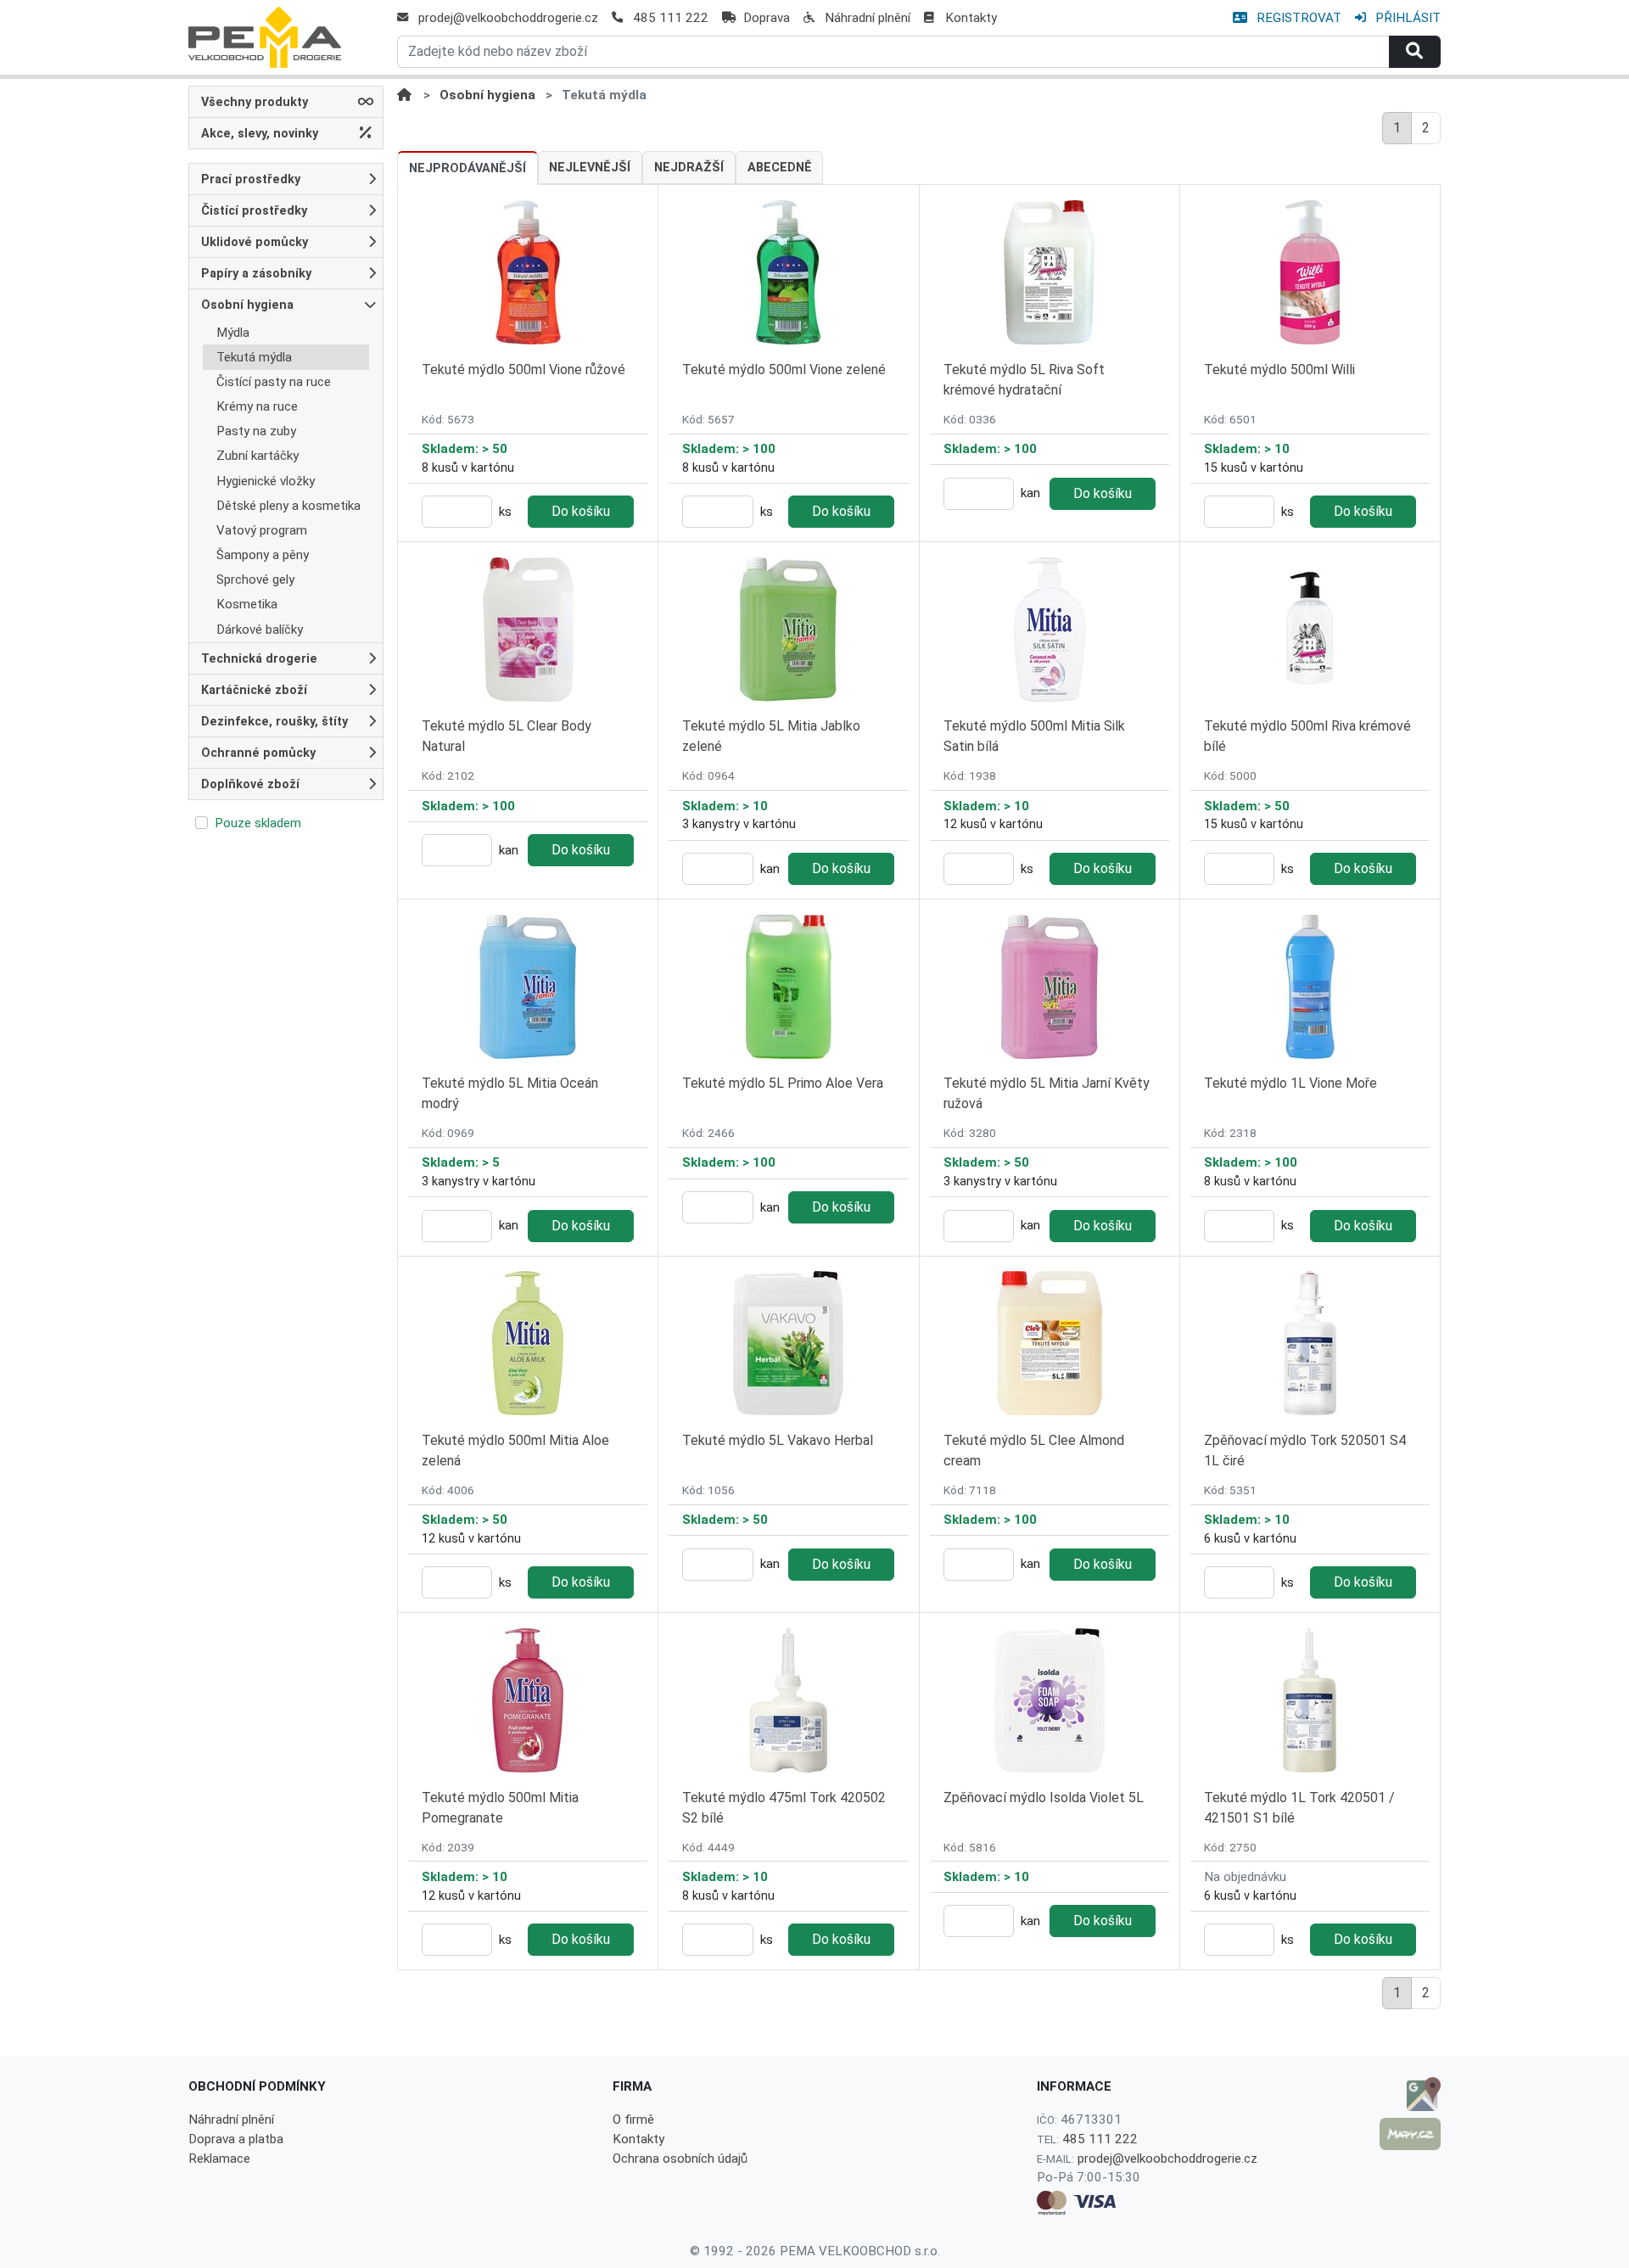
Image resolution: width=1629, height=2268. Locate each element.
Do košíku (581, 511)
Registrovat (1297, 18)
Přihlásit (1406, 18)
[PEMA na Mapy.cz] (1410, 2134)
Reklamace (219, 2159)
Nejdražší (689, 168)
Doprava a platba (236, 2139)
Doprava (767, 18)
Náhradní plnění (868, 18)
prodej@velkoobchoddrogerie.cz (508, 18)
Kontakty (971, 18)
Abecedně (780, 168)
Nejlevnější (590, 168)
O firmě (633, 2120)
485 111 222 (671, 18)
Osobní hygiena (487, 95)
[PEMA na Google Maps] (1410, 2094)
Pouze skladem (258, 823)
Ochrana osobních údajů (680, 2159)
